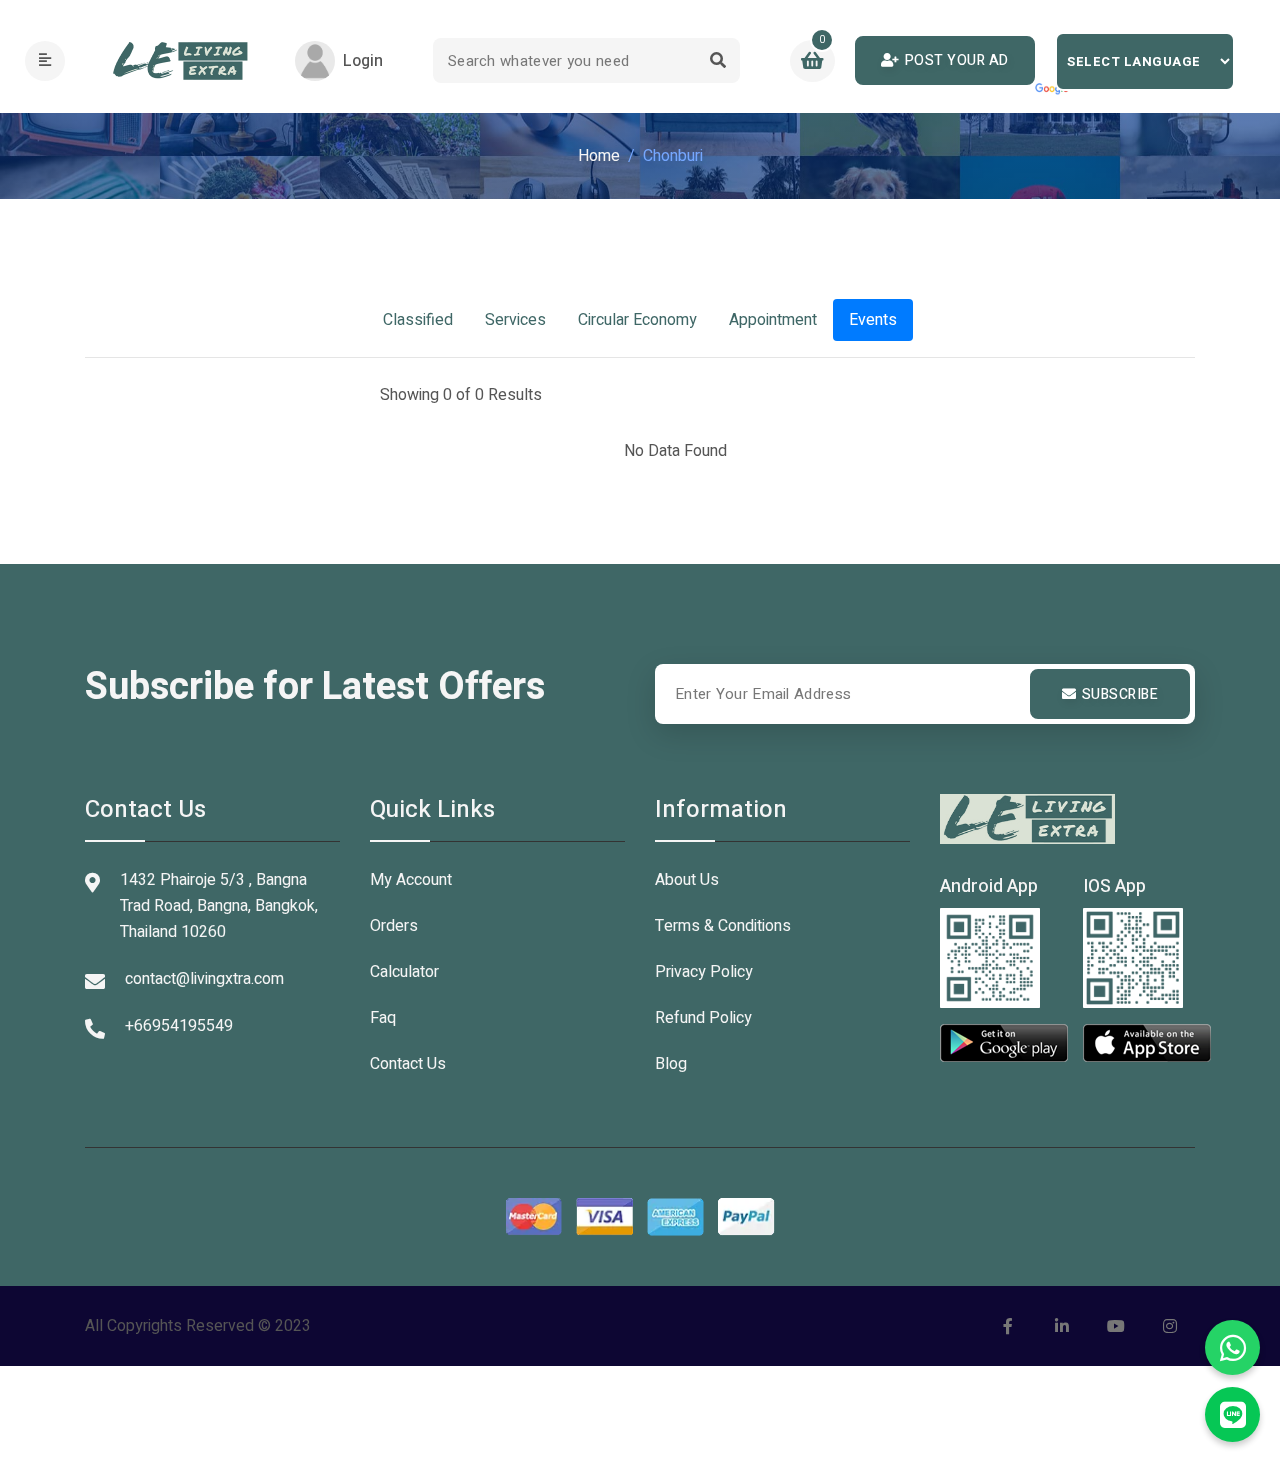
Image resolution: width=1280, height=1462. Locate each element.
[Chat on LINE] (1232, 1414)
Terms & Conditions (723, 926)
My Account (411, 880)
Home (599, 156)
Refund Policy (703, 1018)
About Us (687, 880)
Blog (671, 1064)
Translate (1053, 90)
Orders (394, 926)
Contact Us (408, 1064)
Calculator (404, 972)
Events (873, 320)
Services (515, 320)
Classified (418, 320)
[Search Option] (717, 60)
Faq (383, 1018)
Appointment (773, 320)
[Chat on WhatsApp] (1232, 1347)
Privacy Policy (704, 972)
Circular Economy (637, 320)
